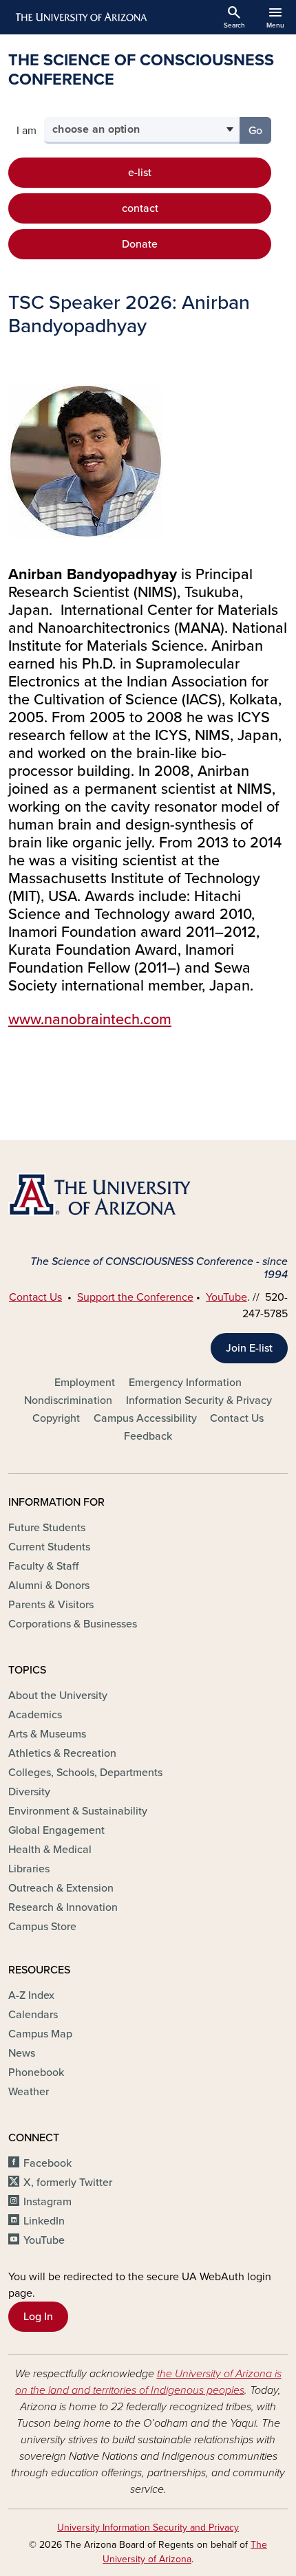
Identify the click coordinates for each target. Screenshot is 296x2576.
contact (140, 208)
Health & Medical (50, 1850)
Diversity (29, 1792)
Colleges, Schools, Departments (85, 1773)
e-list (140, 173)
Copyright (56, 1418)
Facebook (47, 2163)
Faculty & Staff (43, 1566)
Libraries (29, 1869)
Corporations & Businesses (73, 1624)
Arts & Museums (47, 1734)
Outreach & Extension (61, 1888)
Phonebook (36, 2072)
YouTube (226, 1297)
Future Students (47, 1528)
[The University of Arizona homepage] (80, 17)
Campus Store (42, 1927)
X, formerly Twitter (68, 2183)
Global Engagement (56, 1830)
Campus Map (40, 2034)
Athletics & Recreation (62, 1753)
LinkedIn (44, 2221)
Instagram (47, 2202)
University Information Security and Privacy (148, 2528)
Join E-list (249, 1348)
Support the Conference (135, 1297)
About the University (58, 1696)
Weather (29, 2092)
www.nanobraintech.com (90, 1019)
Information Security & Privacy (199, 1400)
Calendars (33, 2015)
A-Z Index (31, 1995)
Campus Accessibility (145, 1418)
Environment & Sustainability (78, 1811)
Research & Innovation (63, 1907)
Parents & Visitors (51, 1605)
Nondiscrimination (68, 1400)
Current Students (49, 1547)
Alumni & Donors (49, 1585)
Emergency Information (185, 1383)
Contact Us (35, 1297)
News (22, 2053)
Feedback (148, 1436)
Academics (35, 1715)
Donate (140, 244)
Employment (85, 1383)
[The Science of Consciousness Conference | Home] (148, 1194)
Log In (38, 2317)
